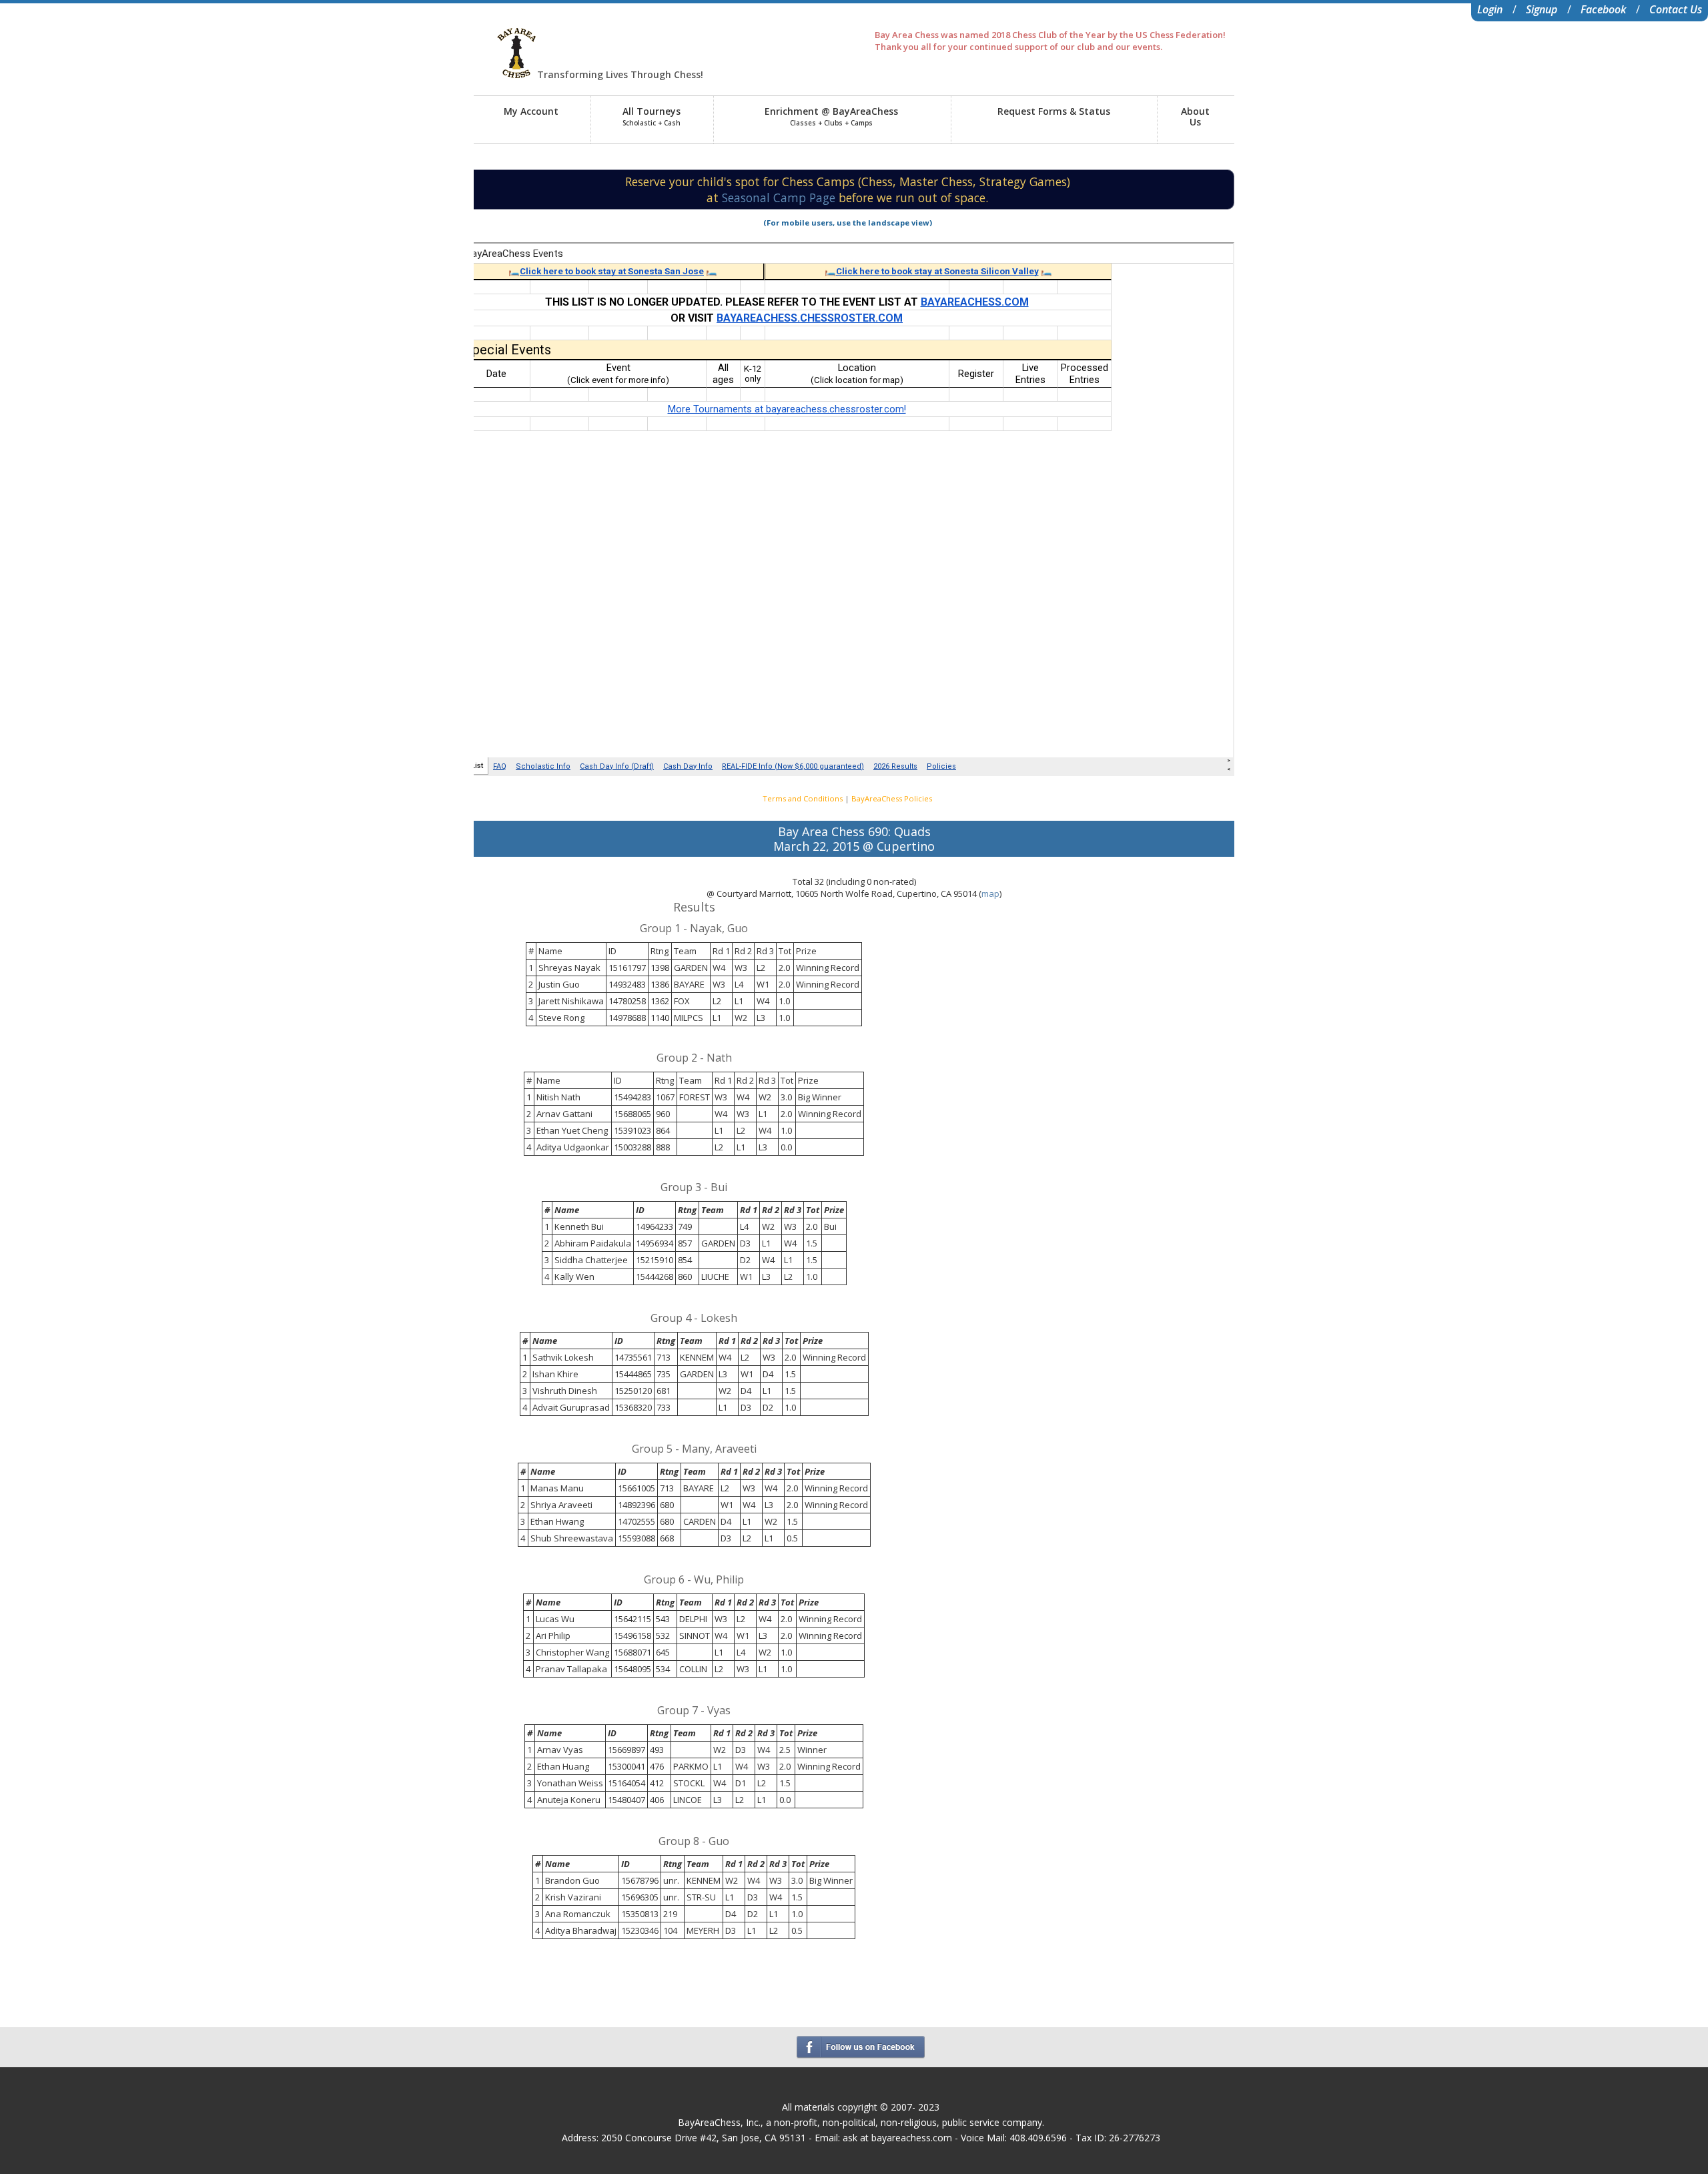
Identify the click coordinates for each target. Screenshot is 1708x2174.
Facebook (1603, 9)
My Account (531, 111)
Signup (1542, 9)
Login (1490, 9)
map (990, 893)
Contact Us (1676, 9)
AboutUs (1195, 116)
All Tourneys (652, 116)
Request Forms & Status (1054, 111)
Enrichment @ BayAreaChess (831, 116)
